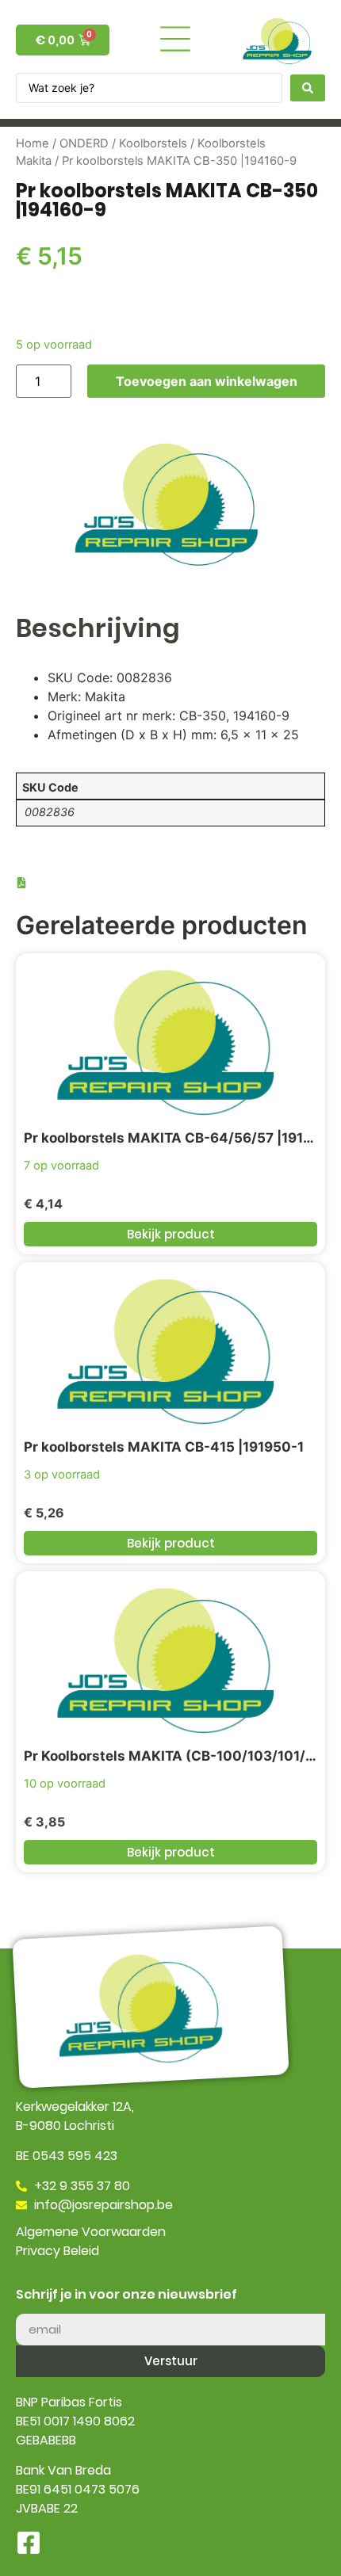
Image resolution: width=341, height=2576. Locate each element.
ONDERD (84, 143)
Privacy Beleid (57, 2251)
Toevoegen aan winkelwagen (207, 381)
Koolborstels (153, 143)
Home (33, 143)
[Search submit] (308, 88)
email (32, 2307)
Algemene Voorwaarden (91, 2232)
